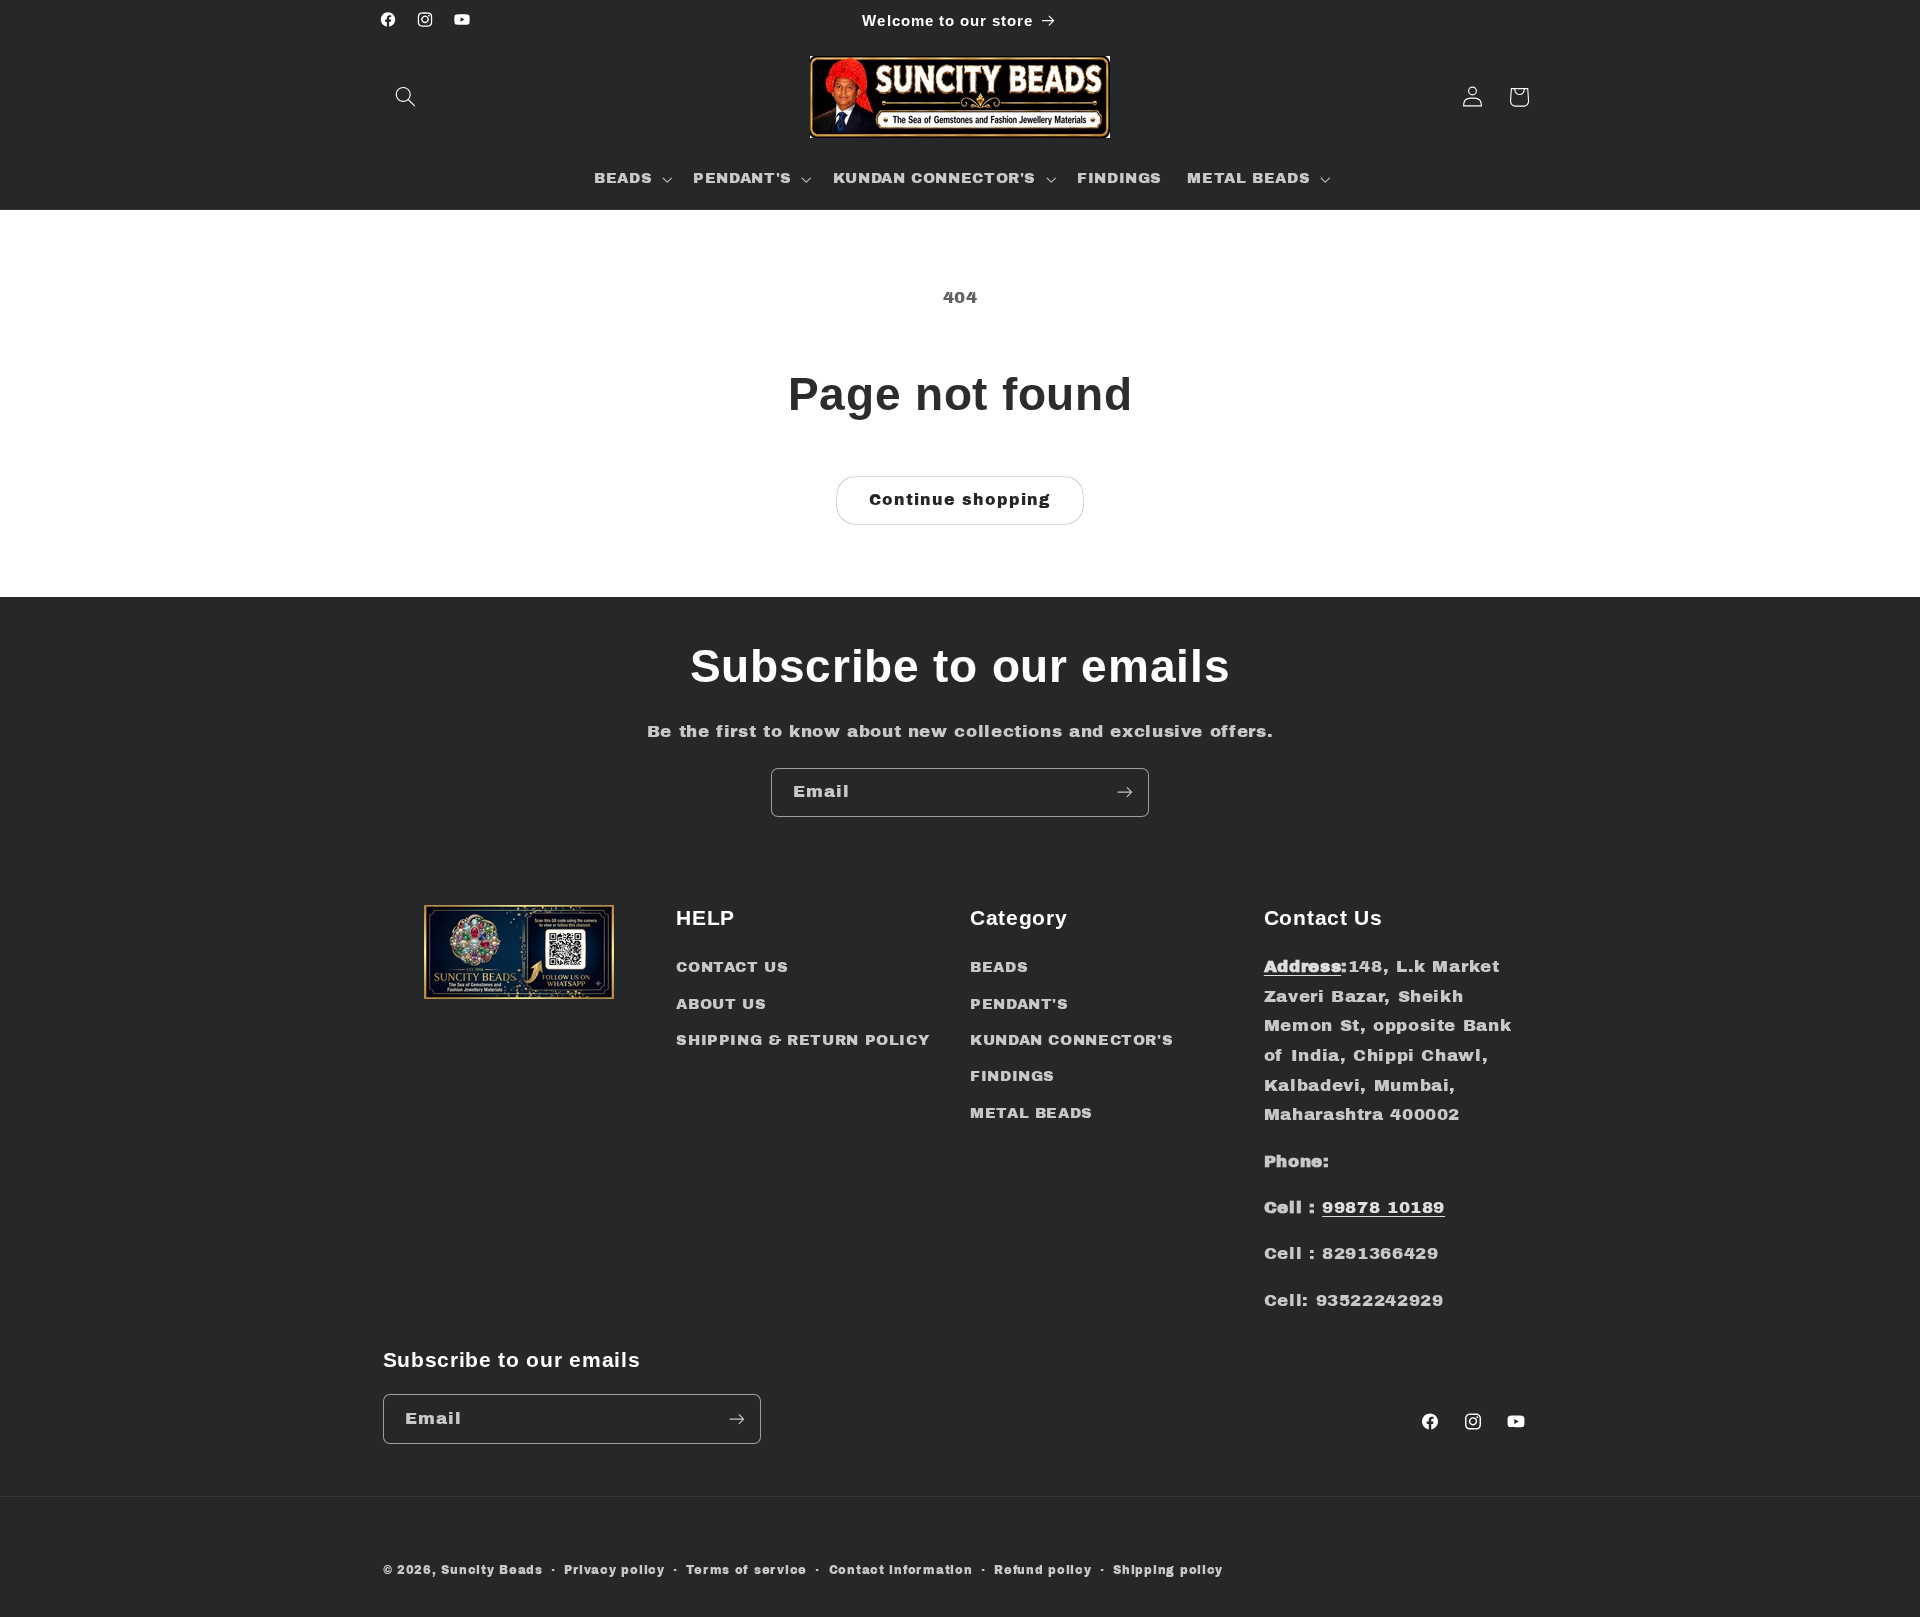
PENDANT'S (1019, 1004)
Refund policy (1043, 1570)
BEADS (999, 967)
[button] (406, 97)
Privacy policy (614, 1570)
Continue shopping (960, 499)
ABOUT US (721, 1004)
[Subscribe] (1125, 792)
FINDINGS (1012, 1076)
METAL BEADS (1031, 1113)
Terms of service (746, 1570)
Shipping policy (1168, 1570)
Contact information (901, 1570)
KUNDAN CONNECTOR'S (1071, 1040)
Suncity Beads (492, 1570)
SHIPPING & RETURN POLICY (802, 1040)
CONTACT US (732, 967)
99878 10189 (1383, 1207)
